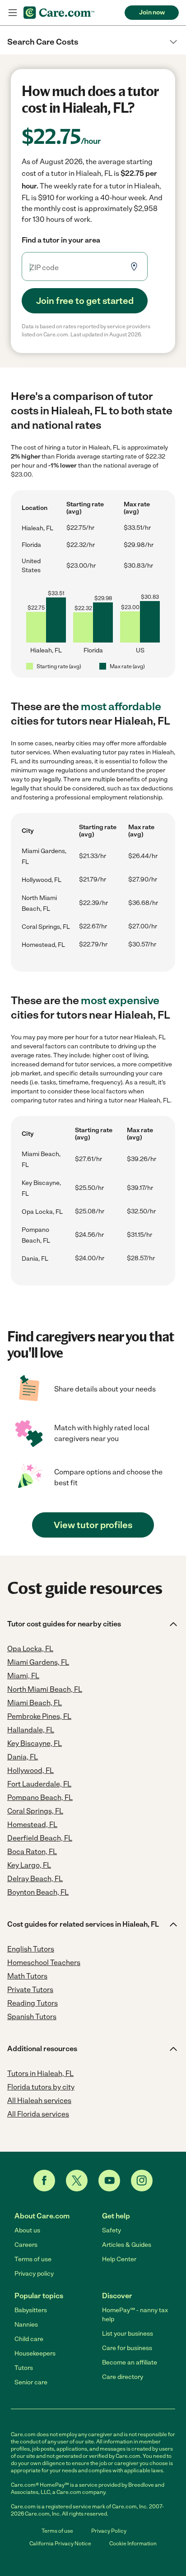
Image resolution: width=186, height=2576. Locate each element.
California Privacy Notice (60, 2544)
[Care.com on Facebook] (44, 2181)
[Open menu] (13, 13)
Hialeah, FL (37, 528)
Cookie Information (133, 2544)
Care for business (127, 2348)
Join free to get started (85, 301)
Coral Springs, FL (46, 927)
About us (27, 2230)
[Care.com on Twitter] (77, 2181)
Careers (26, 2245)
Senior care (31, 2382)
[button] (93, 42)
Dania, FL (35, 1259)
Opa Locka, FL (42, 1212)
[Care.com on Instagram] (142, 2181)
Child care (29, 2339)
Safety (112, 2230)
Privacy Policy (109, 2531)
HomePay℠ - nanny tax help (135, 2315)
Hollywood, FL (42, 880)
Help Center (119, 2259)
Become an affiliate (130, 2362)
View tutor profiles (93, 1525)
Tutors (24, 2368)
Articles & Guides (127, 2245)
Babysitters (31, 2310)
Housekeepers (35, 2353)
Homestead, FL (43, 945)
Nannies (26, 2325)
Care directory (123, 2377)
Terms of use (33, 2259)
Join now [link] (152, 12)
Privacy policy (34, 2274)
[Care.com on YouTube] (109, 2181)
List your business (128, 2334)
